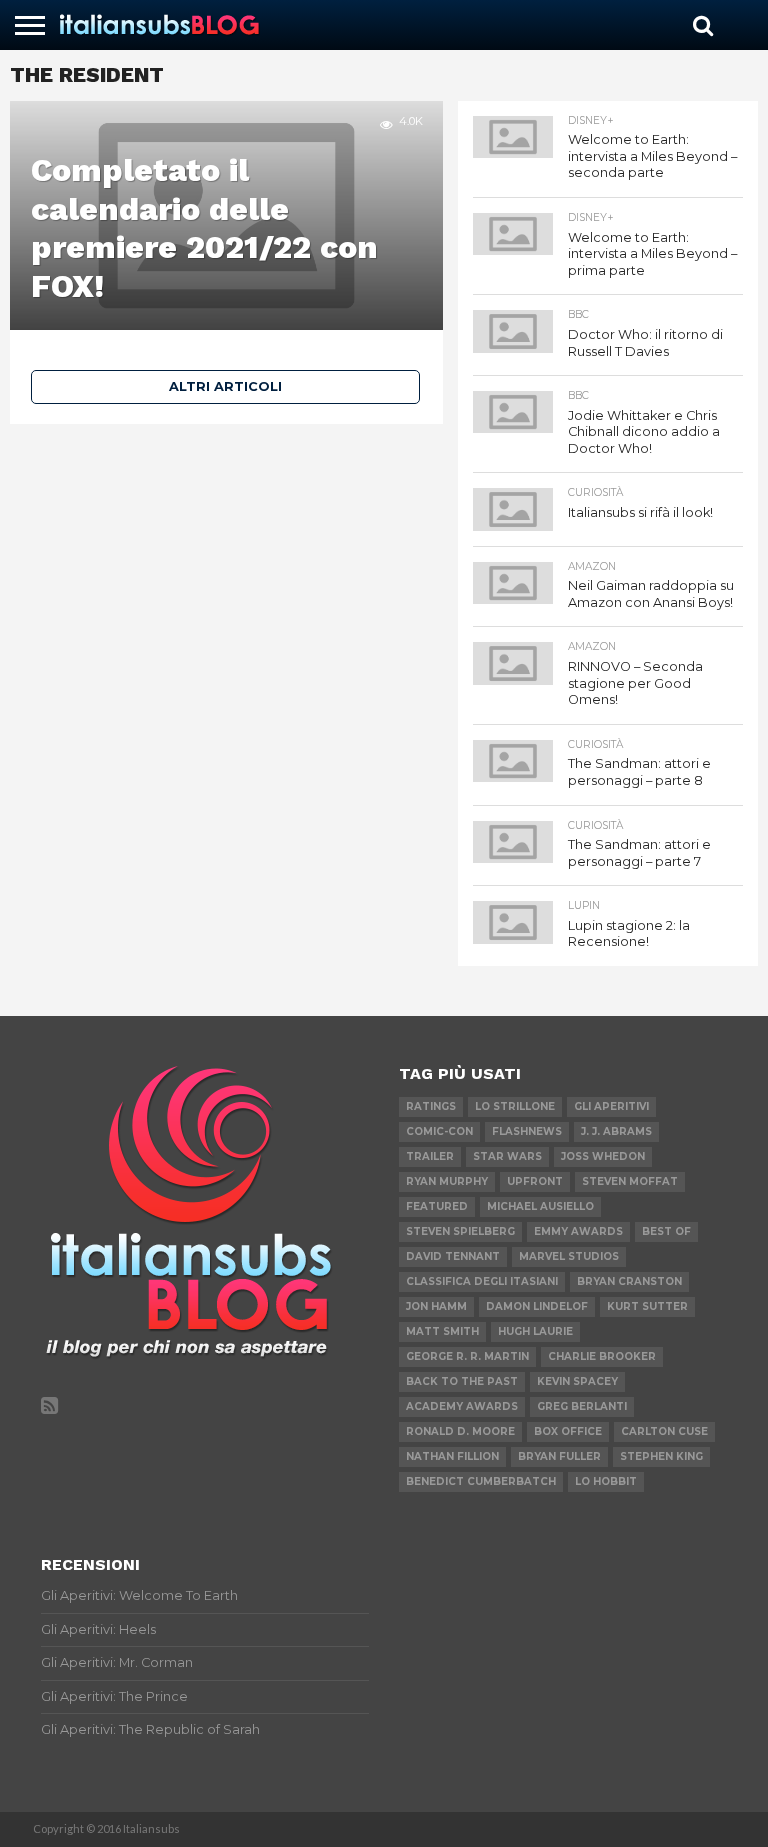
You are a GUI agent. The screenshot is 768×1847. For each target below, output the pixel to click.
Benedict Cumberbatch (481, 1481)
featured (437, 1206)
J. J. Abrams (616, 1131)
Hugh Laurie (535, 1331)
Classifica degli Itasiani (482, 1281)
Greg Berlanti (582, 1406)
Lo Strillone (515, 1106)
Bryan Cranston (629, 1281)
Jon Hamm (436, 1306)
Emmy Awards (578, 1231)
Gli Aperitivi (611, 1106)
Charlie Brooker (602, 1356)
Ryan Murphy (447, 1181)
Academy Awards (462, 1406)
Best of (666, 1231)
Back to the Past (462, 1381)
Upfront (535, 1181)
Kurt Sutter (647, 1306)
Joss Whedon (603, 1156)
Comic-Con (439, 1131)
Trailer (430, 1156)
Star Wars (507, 1156)
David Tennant (453, 1256)
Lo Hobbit (606, 1481)
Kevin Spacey (577, 1381)
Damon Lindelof (537, 1306)
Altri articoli (225, 386)
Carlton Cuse (664, 1431)
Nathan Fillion (452, 1456)
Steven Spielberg (460, 1231)
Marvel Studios (569, 1256)
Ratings (431, 1106)
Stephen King (661, 1456)
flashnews (527, 1131)
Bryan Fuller (559, 1456)
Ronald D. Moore (460, 1431)
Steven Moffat (630, 1181)
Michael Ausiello (540, 1206)
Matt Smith (442, 1331)
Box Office (568, 1431)
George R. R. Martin (467, 1356)
